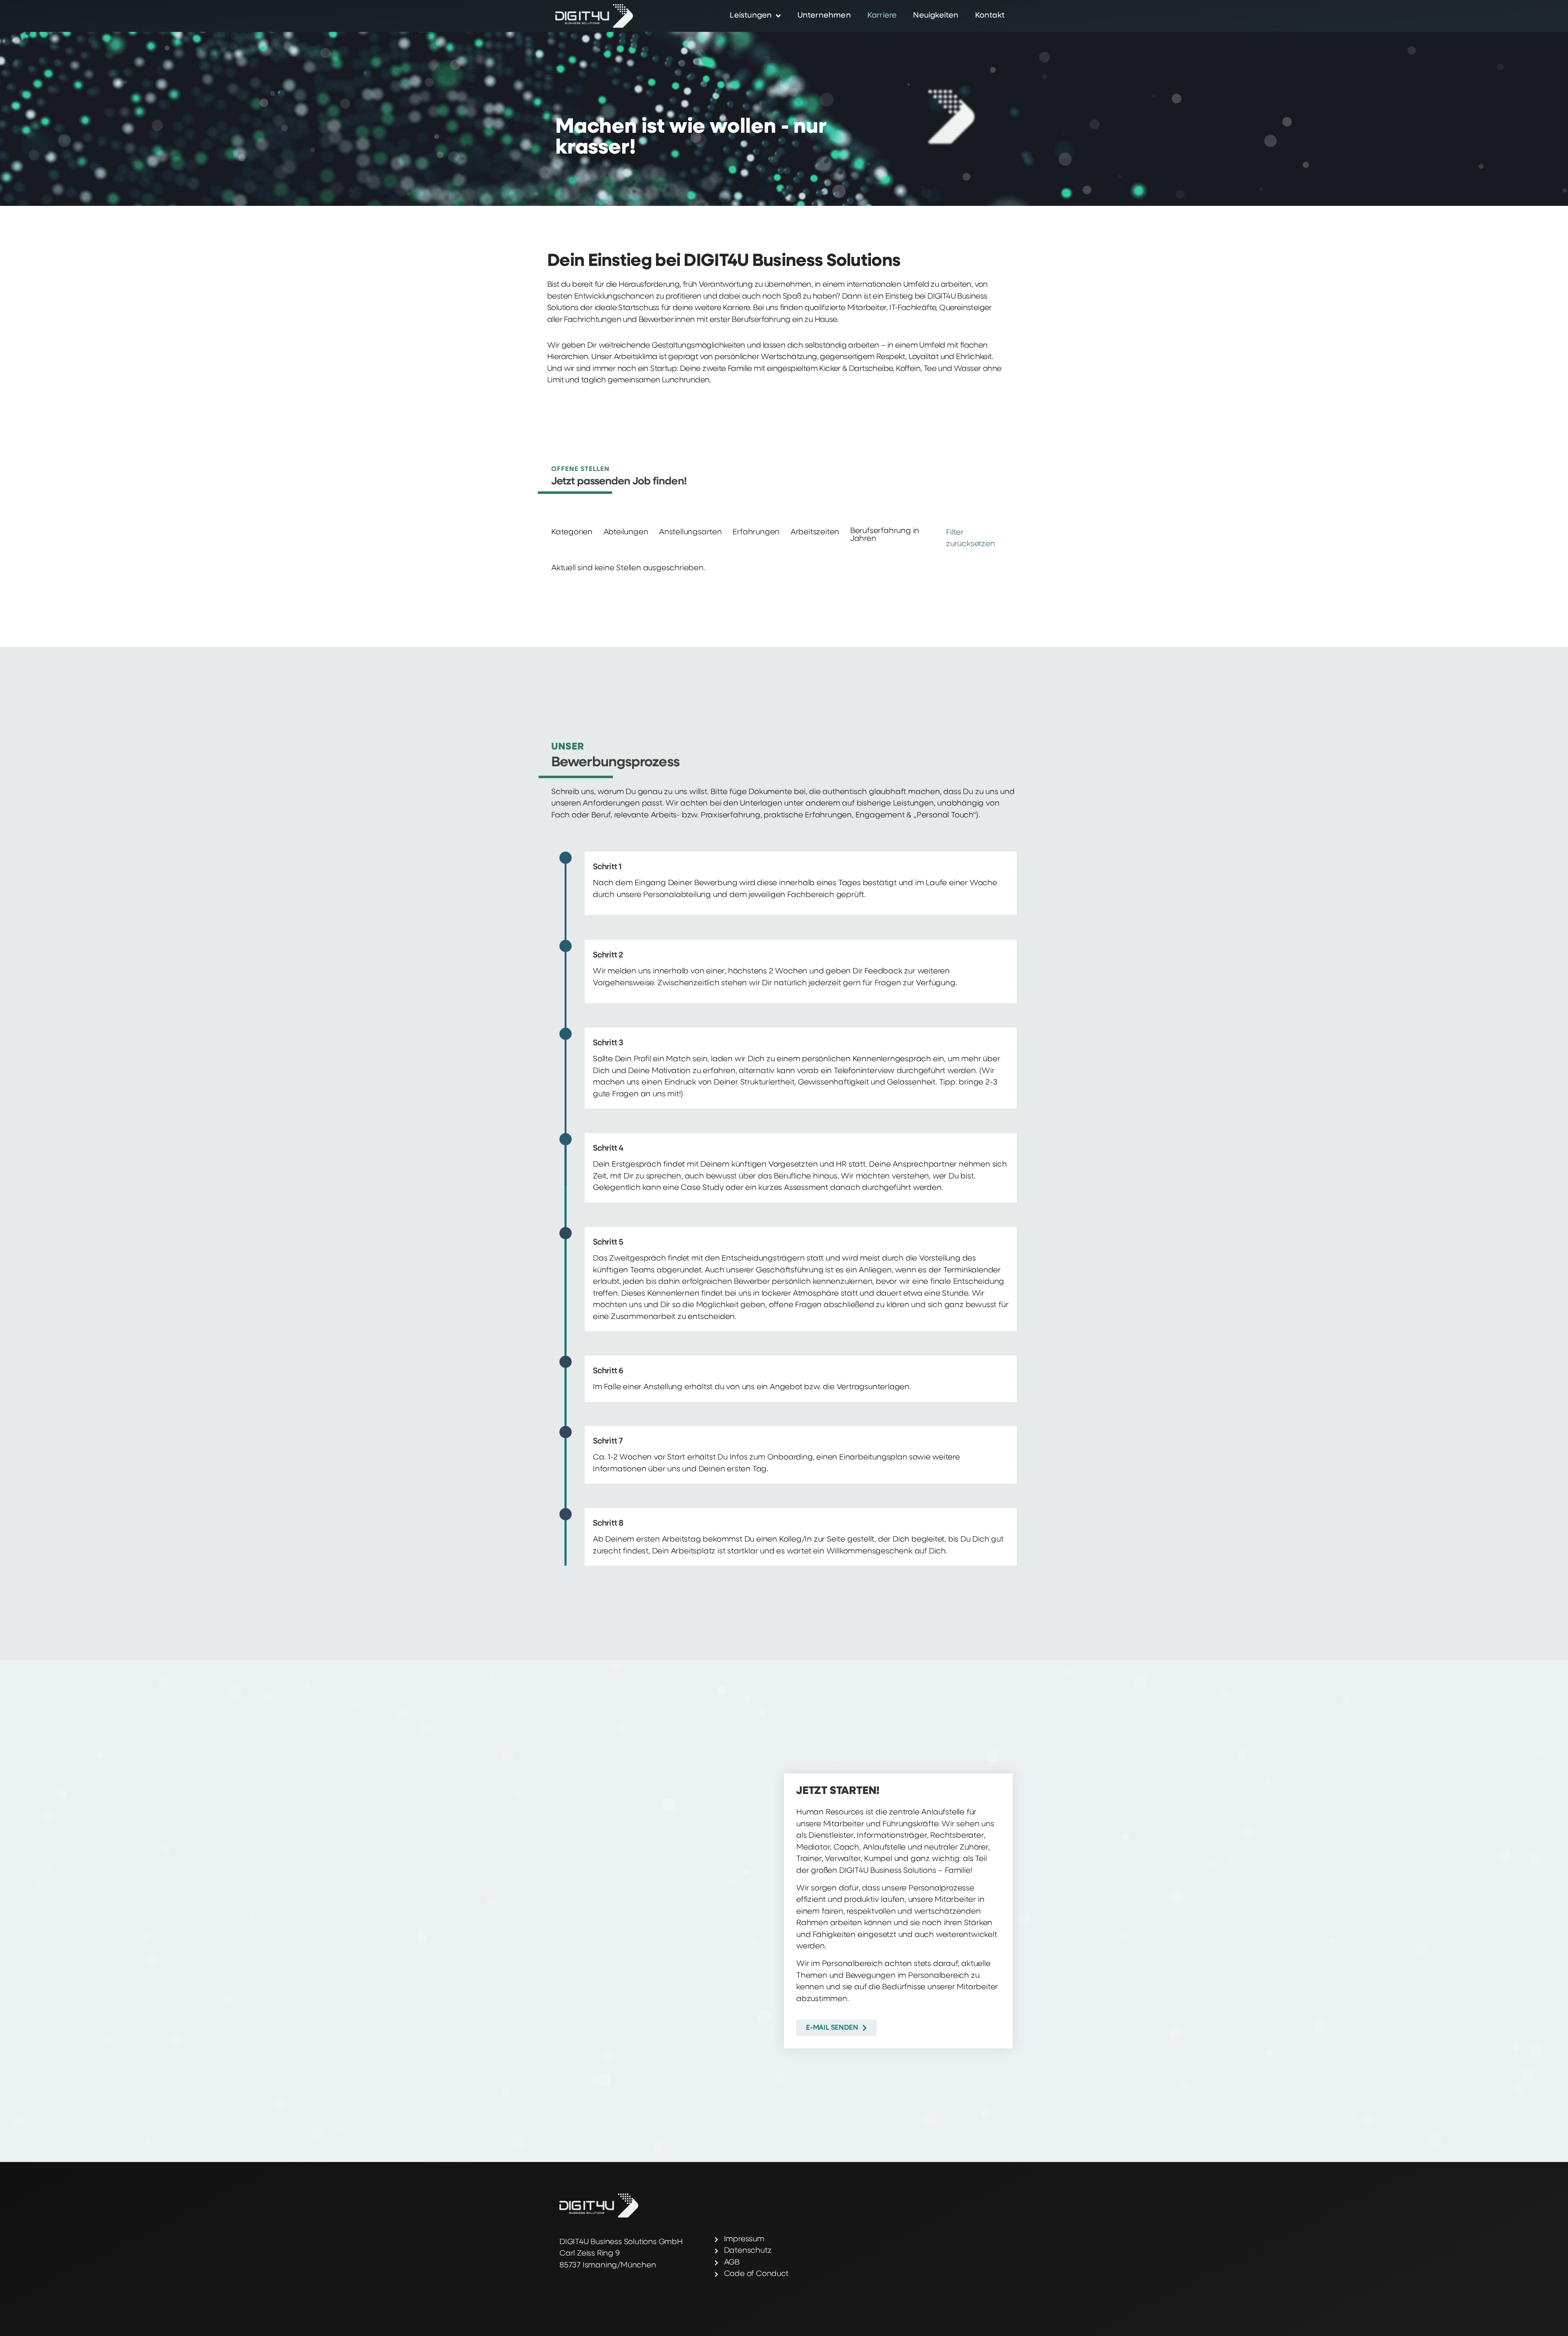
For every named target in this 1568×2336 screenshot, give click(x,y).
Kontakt (990, 16)
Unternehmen (824, 16)
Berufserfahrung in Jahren (885, 535)
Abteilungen (626, 532)
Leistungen (751, 16)
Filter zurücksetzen (971, 539)
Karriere (882, 16)
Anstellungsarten (690, 532)
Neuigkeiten (936, 16)
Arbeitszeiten (815, 532)
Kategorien (572, 532)
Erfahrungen (756, 532)
